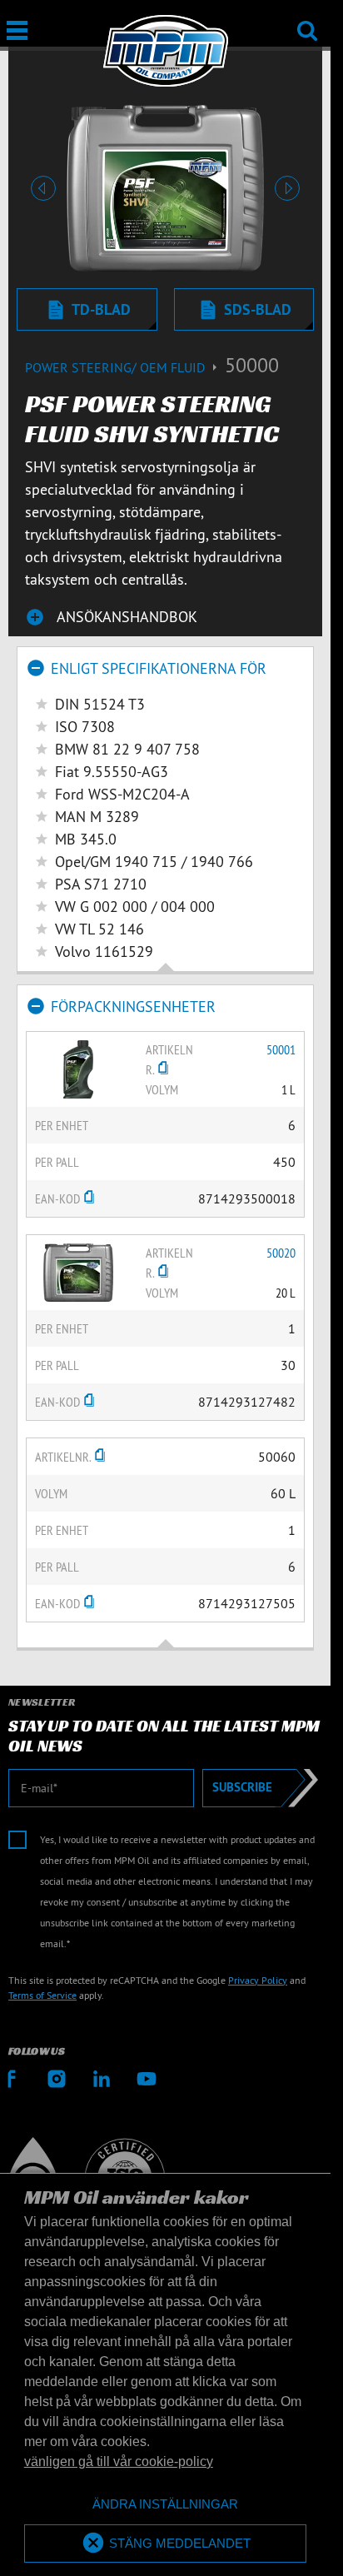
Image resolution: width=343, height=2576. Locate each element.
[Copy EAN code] (89, 1198)
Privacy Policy (258, 1980)
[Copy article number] (163, 1069)
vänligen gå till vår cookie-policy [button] (119, 2461)
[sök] (307, 20)
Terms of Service (42, 1995)
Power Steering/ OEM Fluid (117, 367)
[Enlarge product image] (78, 1068)
